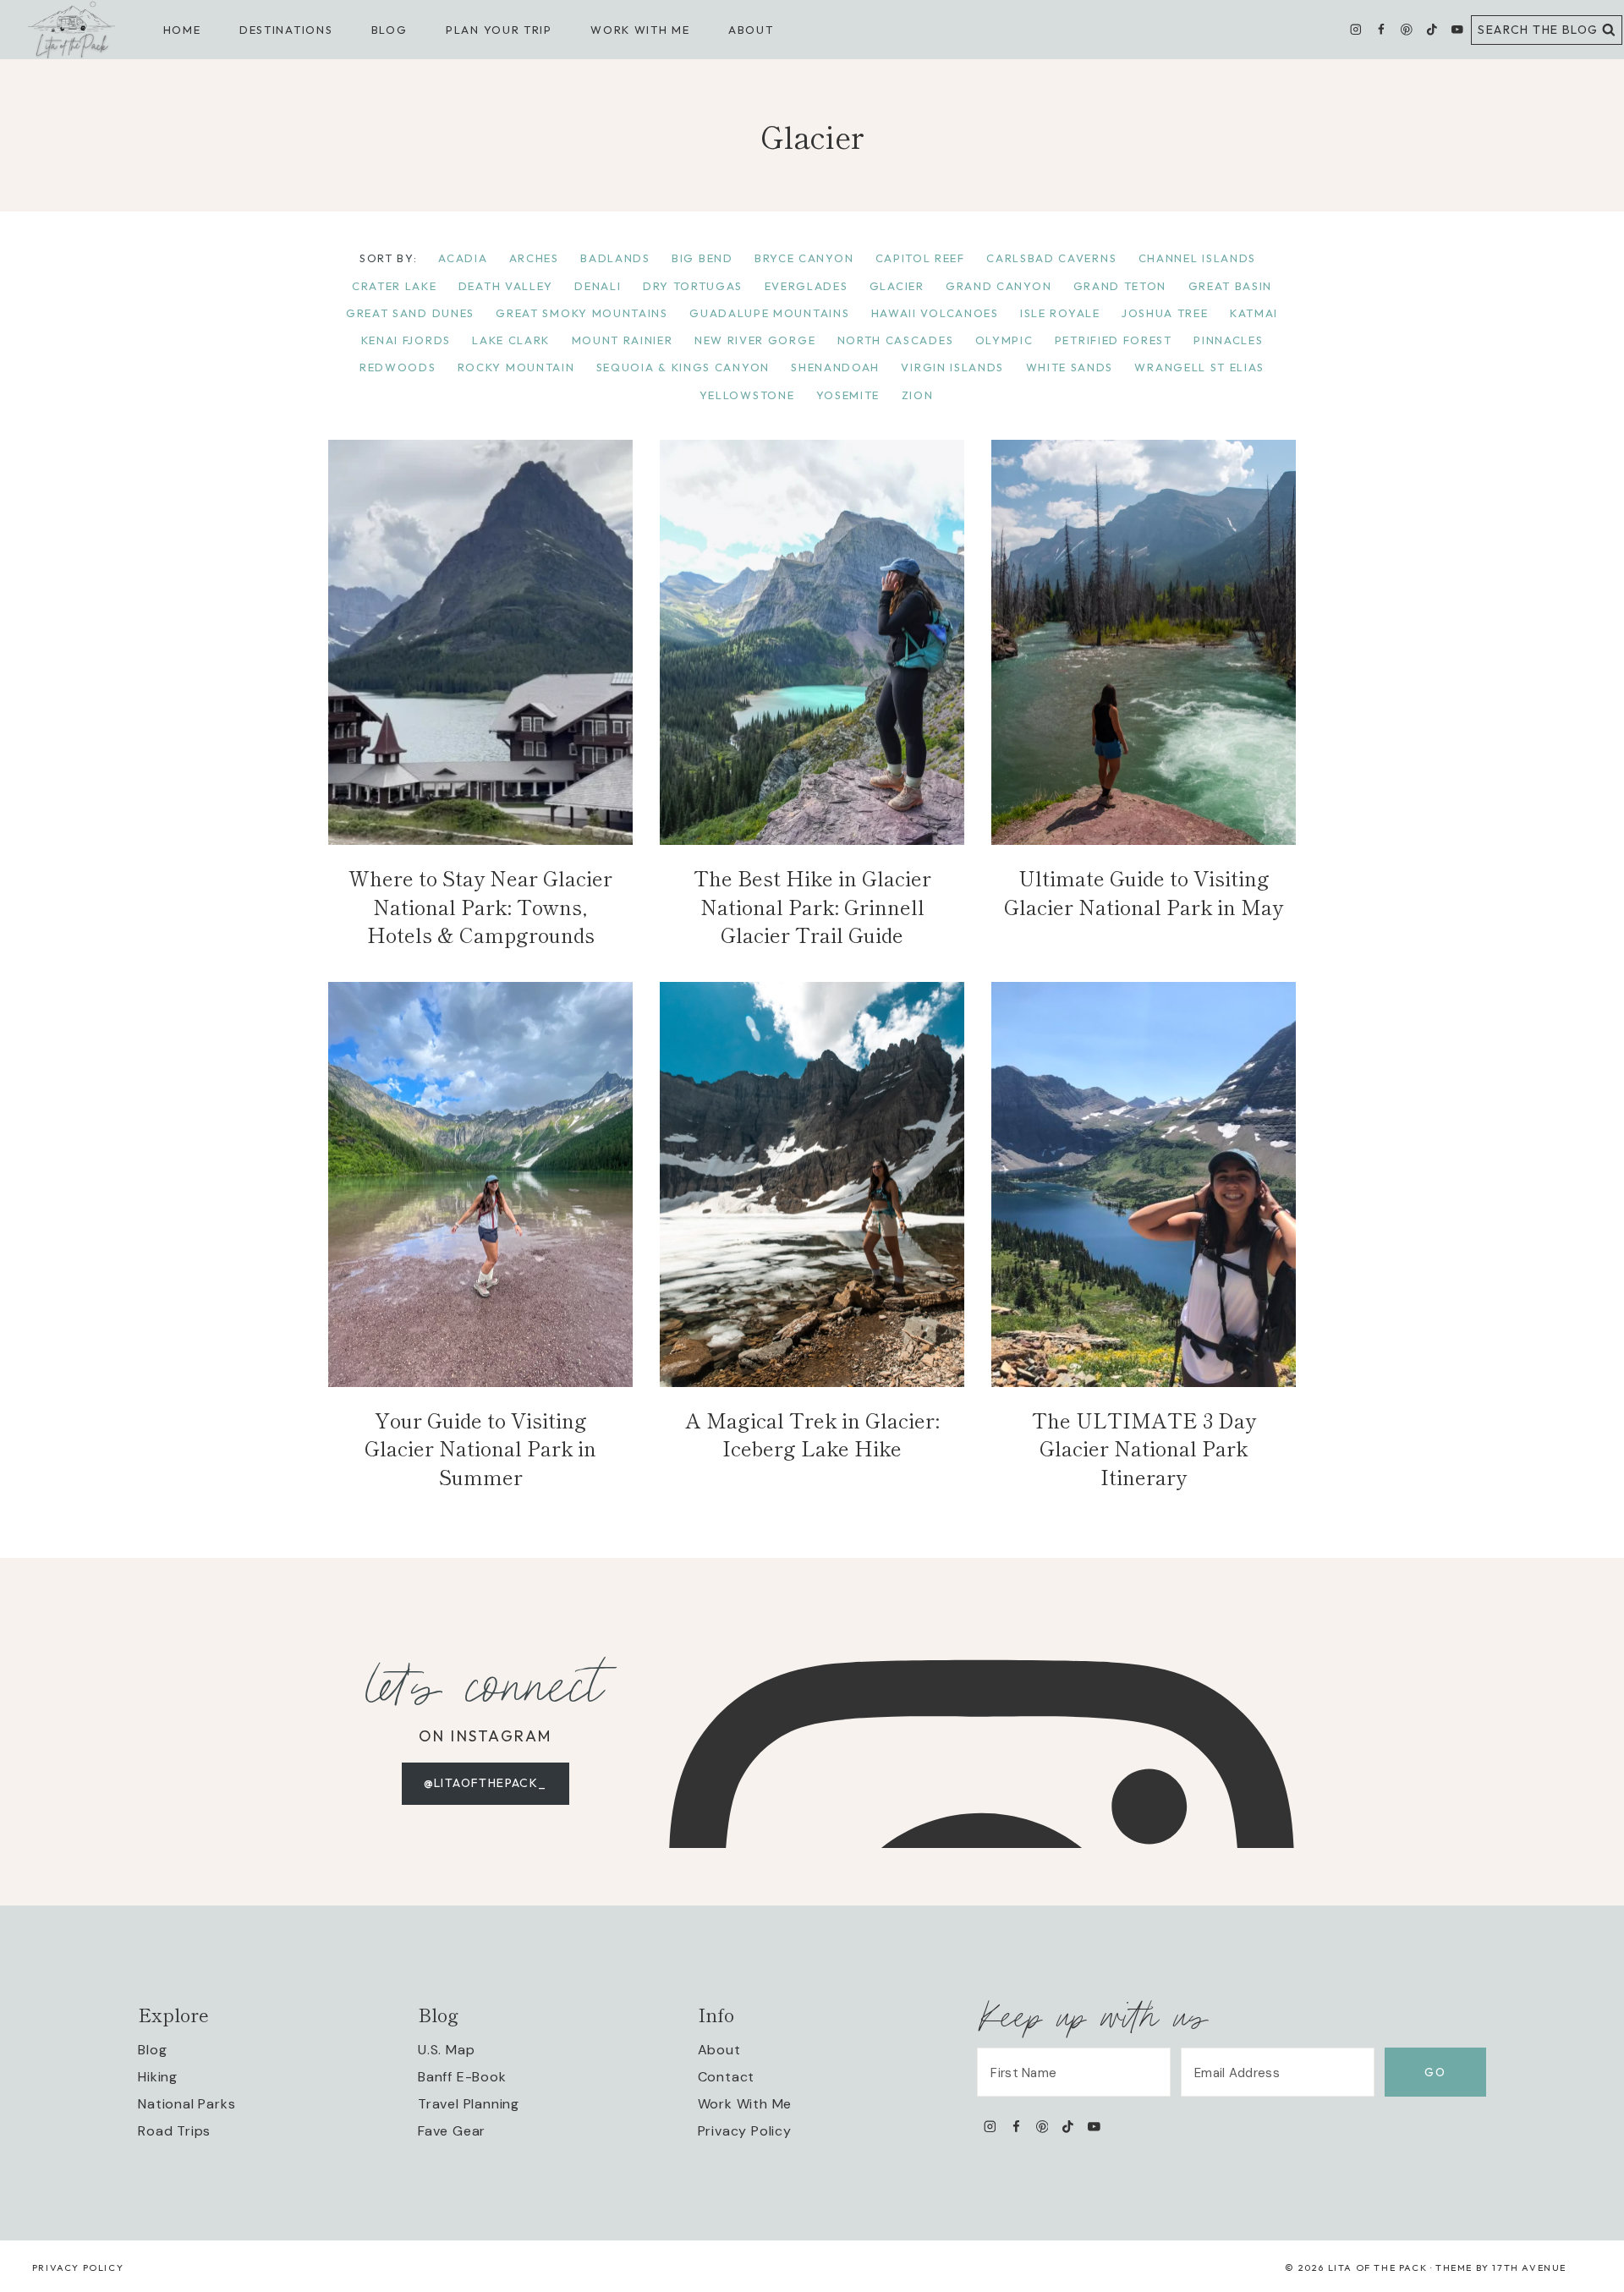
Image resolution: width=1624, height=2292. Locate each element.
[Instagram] (1356, 30)
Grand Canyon (999, 286)
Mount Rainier (623, 340)
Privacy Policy (745, 2131)
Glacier (897, 286)
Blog (152, 2050)
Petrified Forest (1114, 340)
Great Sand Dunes (410, 313)
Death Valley (506, 286)
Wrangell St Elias (1199, 367)
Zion (918, 395)
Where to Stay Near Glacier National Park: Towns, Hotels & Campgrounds (480, 906)
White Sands (1070, 367)
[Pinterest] (1406, 30)
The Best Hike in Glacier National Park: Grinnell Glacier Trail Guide (812, 906)
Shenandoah (835, 367)
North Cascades (896, 340)
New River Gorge (755, 340)
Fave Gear (452, 2131)
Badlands (615, 258)
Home (182, 30)
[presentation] (480, 642)
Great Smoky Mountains (582, 313)
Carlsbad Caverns (1051, 258)
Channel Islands (1197, 258)
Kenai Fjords (406, 340)
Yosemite (848, 395)
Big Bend (702, 258)
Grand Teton (1120, 286)
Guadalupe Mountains (769, 313)
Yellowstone (747, 395)
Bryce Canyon (804, 258)
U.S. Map (446, 2050)
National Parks (187, 2104)
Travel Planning (469, 2104)
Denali (598, 286)
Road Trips (174, 2131)
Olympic (1004, 340)
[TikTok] (1432, 30)
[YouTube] (1457, 30)
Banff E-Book (462, 2077)
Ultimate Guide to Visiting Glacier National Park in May (1144, 892)
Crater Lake (395, 286)
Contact (727, 2077)
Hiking (158, 2077)
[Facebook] (1381, 30)
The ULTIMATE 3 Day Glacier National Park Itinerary (1144, 1448)
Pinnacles (1228, 340)
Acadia (463, 258)
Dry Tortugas (693, 286)
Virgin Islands (952, 367)
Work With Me (745, 2104)
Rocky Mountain (516, 367)
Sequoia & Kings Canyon (683, 367)
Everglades (807, 286)
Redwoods (398, 367)
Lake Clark (511, 340)
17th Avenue (1529, 2267)
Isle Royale (1060, 313)
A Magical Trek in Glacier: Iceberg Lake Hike (812, 1434)
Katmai (1254, 313)
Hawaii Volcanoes (935, 313)
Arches (534, 258)
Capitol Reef (920, 258)
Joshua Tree (1165, 313)
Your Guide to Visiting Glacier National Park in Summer (480, 1448)
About (751, 30)
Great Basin (1231, 286)
